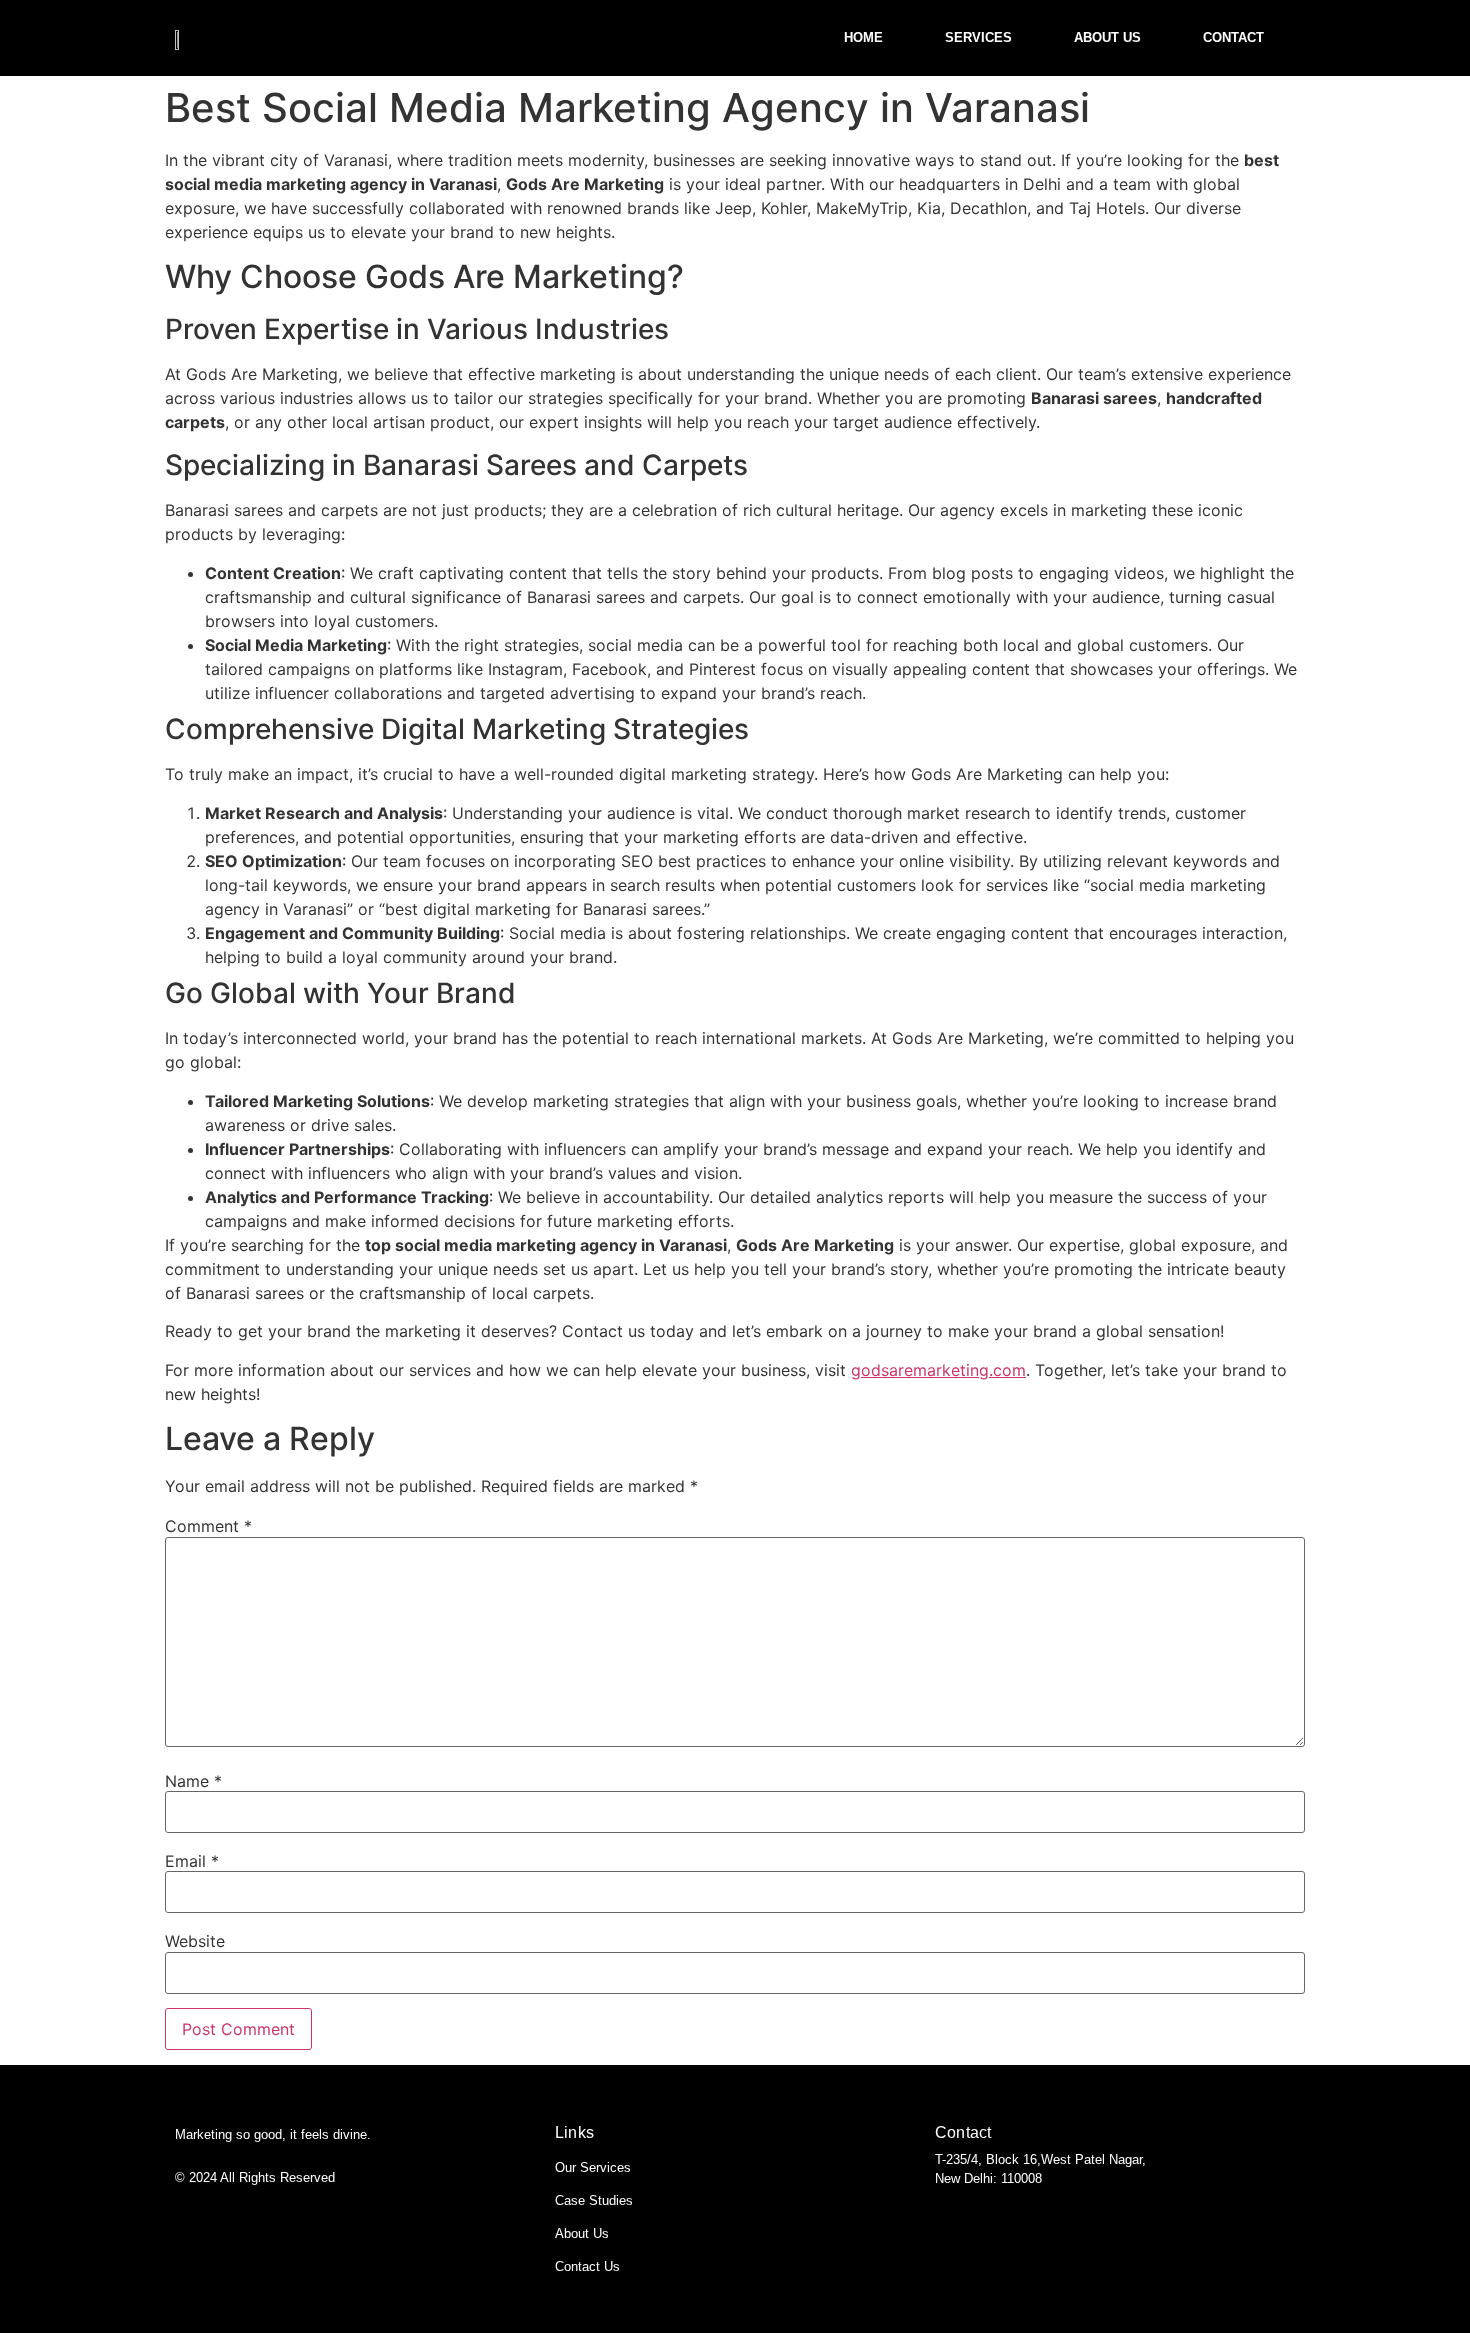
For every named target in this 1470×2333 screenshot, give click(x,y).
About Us (1107, 37)
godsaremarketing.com (938, 1370)
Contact (1233, 37)
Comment (208, 1526)
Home (863, 37)
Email (192, 1861)
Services (978, 37)
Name (193, 1781)
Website (195, 1941)
